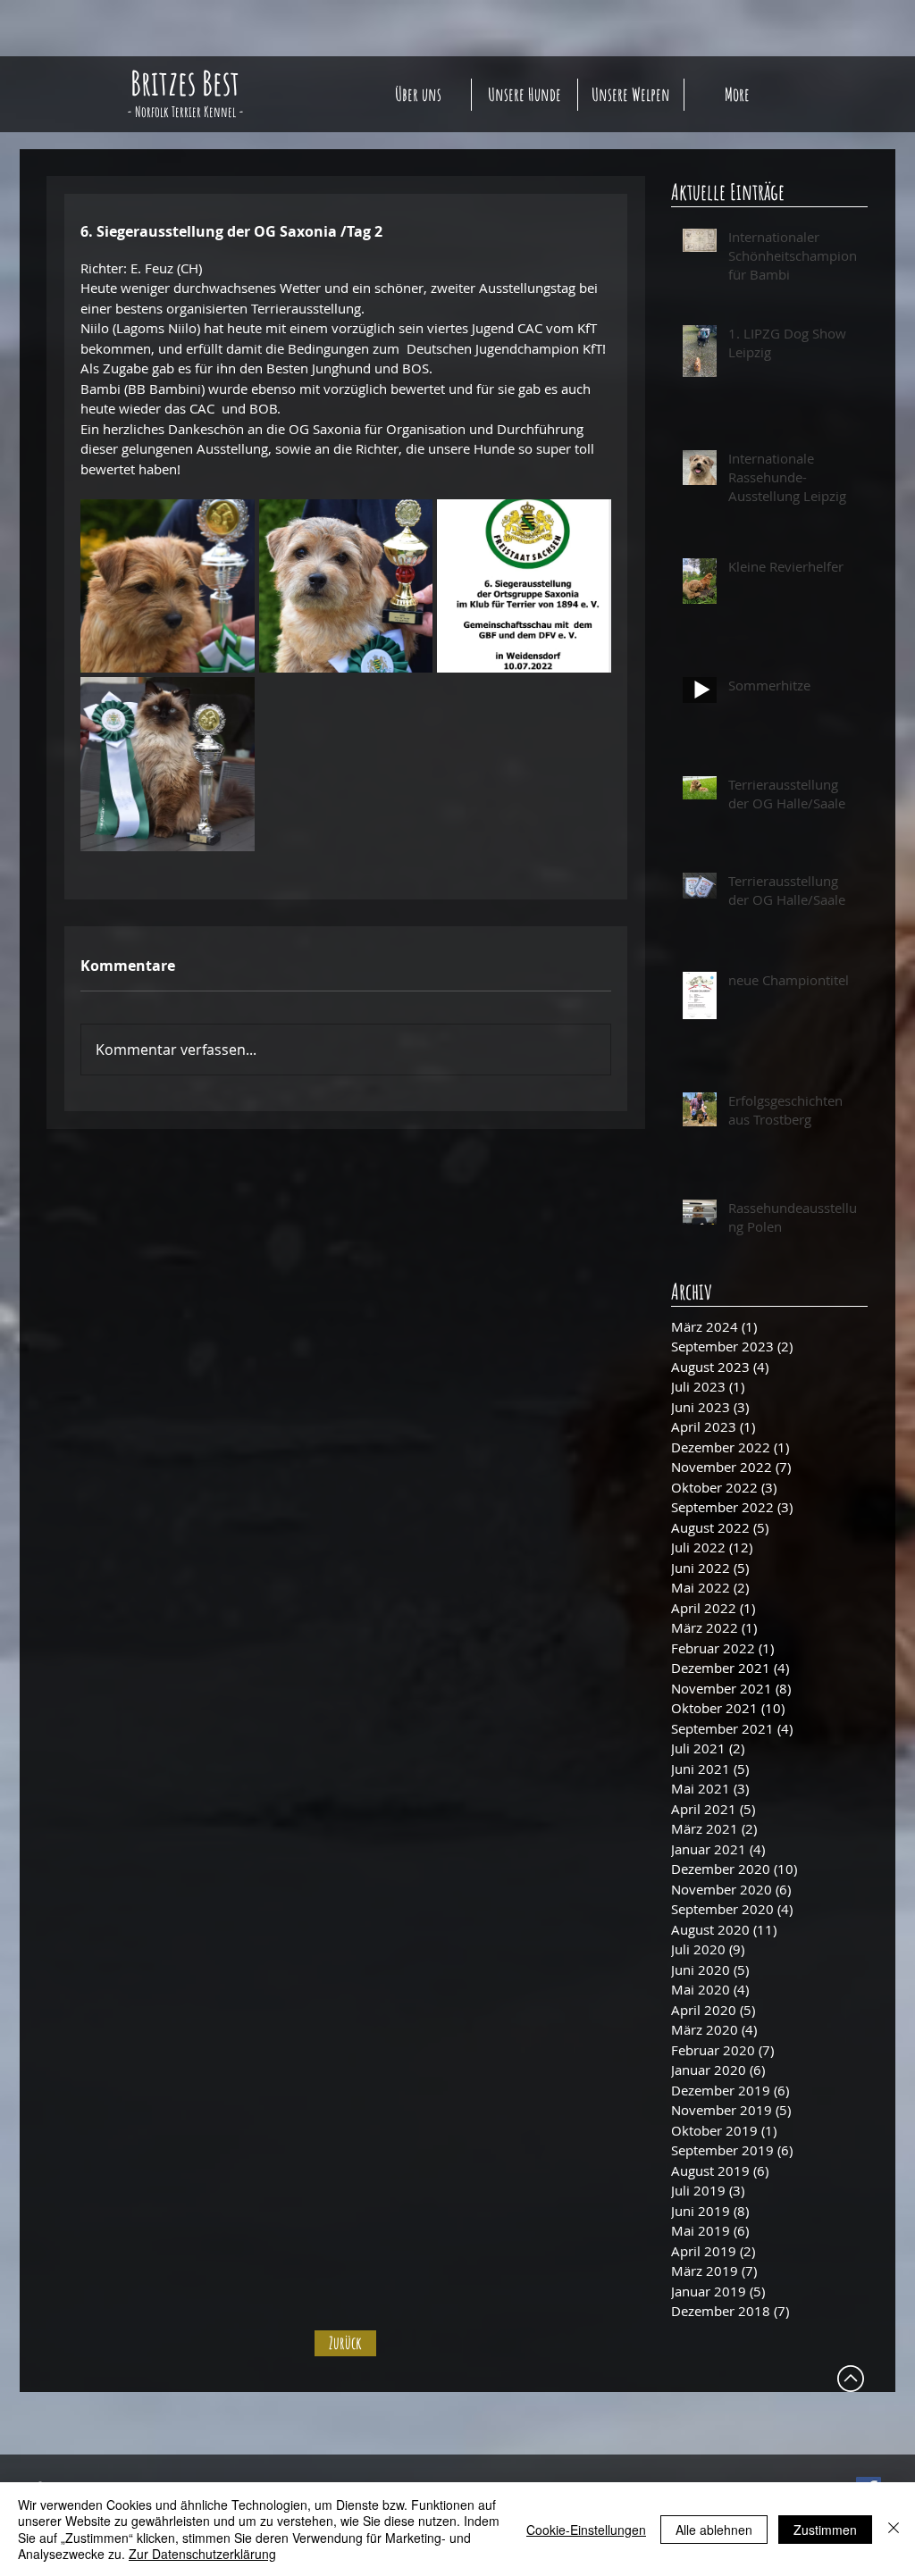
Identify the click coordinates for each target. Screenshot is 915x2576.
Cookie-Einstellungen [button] (586, 2530)
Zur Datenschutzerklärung (202, 2554)
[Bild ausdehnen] (168, 586)
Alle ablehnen (714, 2530)
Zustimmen (825, 2530)
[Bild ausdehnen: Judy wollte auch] (168, 764)
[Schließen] (894, 2529)
